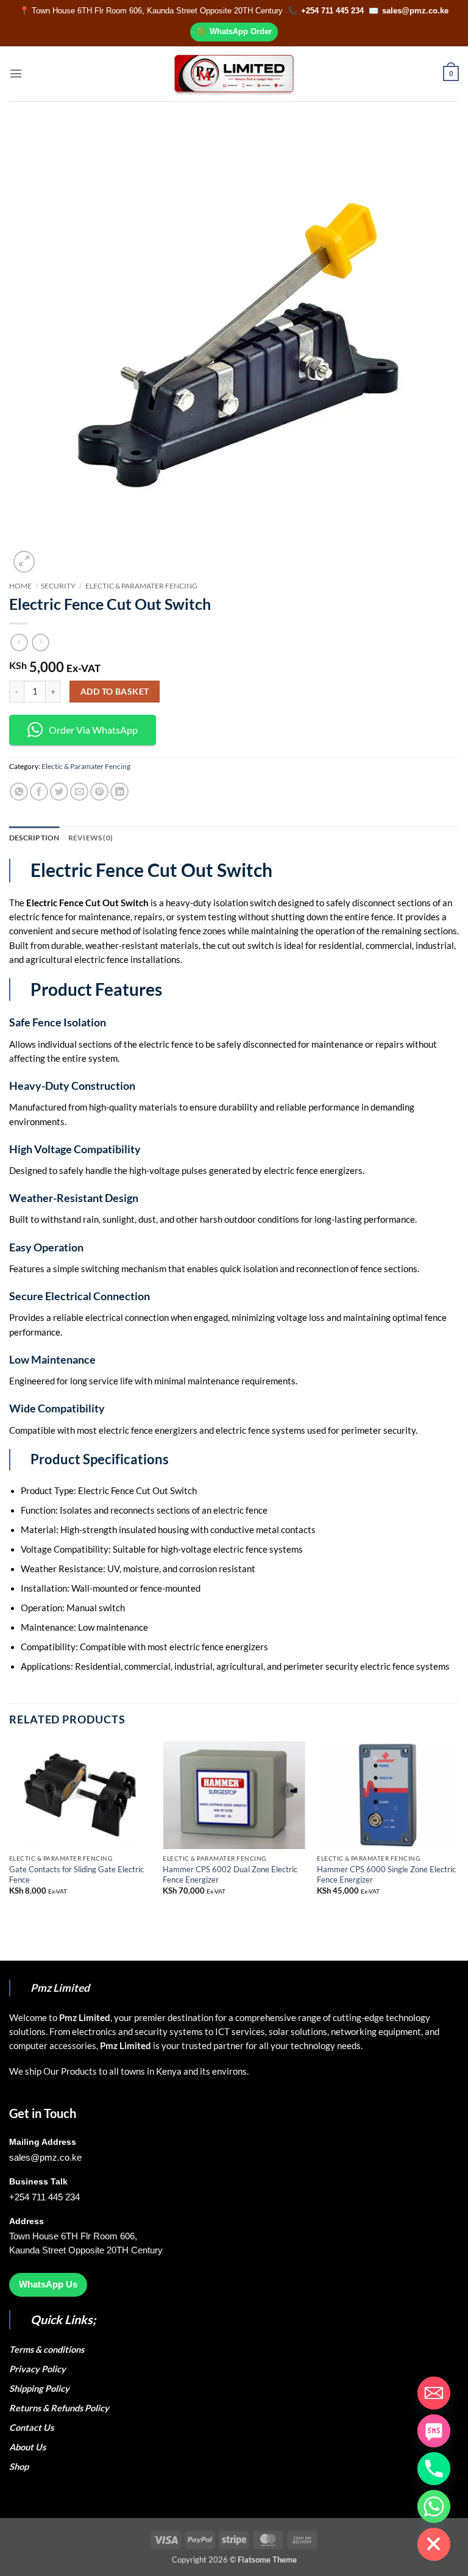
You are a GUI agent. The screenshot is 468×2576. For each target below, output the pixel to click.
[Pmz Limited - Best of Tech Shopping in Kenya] (234, 73)
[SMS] (434, 2431)
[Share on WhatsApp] (19, 792)
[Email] (434, 2393)
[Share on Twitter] (59, 792)
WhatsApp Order (241, 31)
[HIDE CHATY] (434, 2544)
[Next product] (19, 642)
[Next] (458, 1828)
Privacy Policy (37, 2369)
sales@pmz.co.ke (415, 11)
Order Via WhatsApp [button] (93, 730)
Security (58, 586)
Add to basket (115, 691)
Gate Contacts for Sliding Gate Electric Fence (76, 1874)
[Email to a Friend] (79, 792)
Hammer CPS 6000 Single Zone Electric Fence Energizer (386, 1874)
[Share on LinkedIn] (119, 792)
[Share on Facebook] (39, 792)
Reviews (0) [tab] (91, 838)
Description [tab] (34, 838)
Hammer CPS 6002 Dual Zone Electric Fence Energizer (230, 1874)
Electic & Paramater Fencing (141, 586)
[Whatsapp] (434, 2506)
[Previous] (10, 1828)
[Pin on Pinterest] (99, 792)
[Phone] (434, 2469)
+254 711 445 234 (332, 11)
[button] (16, 73)
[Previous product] (40, 642)
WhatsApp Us (48, 2284)
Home (20, 586)
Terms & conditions (48, 2349)
